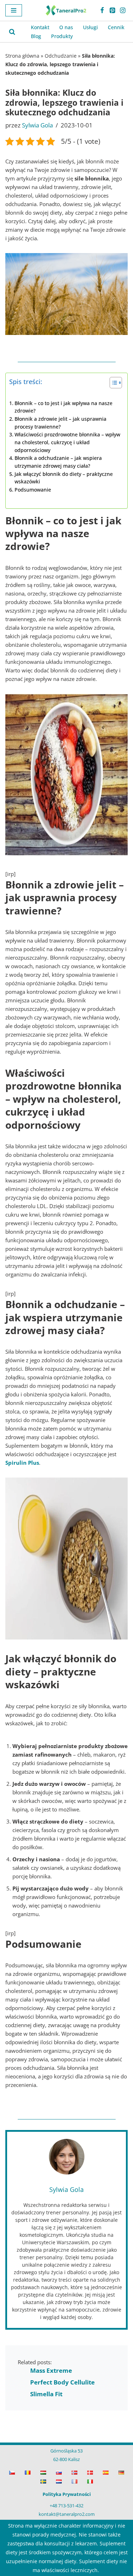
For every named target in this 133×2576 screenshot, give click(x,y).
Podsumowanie (33, 490)
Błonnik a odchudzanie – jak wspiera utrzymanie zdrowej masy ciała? (58, 462)
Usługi (90, 27)
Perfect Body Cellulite (62, 2382)
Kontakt (40, 27)
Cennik (116, 27)
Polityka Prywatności (67, 2494)
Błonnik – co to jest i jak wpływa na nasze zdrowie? (63, 407)
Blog (36, 36)
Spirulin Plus (22, 1463)
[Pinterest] (112, 10)
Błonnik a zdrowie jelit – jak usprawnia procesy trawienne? (60, 423)
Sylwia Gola (37, 125)
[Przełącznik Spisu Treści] (112, 383)
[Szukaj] (12, 32)
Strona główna (22, 56)
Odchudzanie (61, 56)
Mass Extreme (51, 2370)
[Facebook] (102, 10)
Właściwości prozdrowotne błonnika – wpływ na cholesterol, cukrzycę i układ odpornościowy (67, 442)
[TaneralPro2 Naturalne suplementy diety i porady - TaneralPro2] (67, 10)
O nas (66, 27)
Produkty (62, 36)
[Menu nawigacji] (14, 10)
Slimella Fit (46, 2394)
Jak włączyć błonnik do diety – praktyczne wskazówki (64, 478)
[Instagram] (123, 10)
